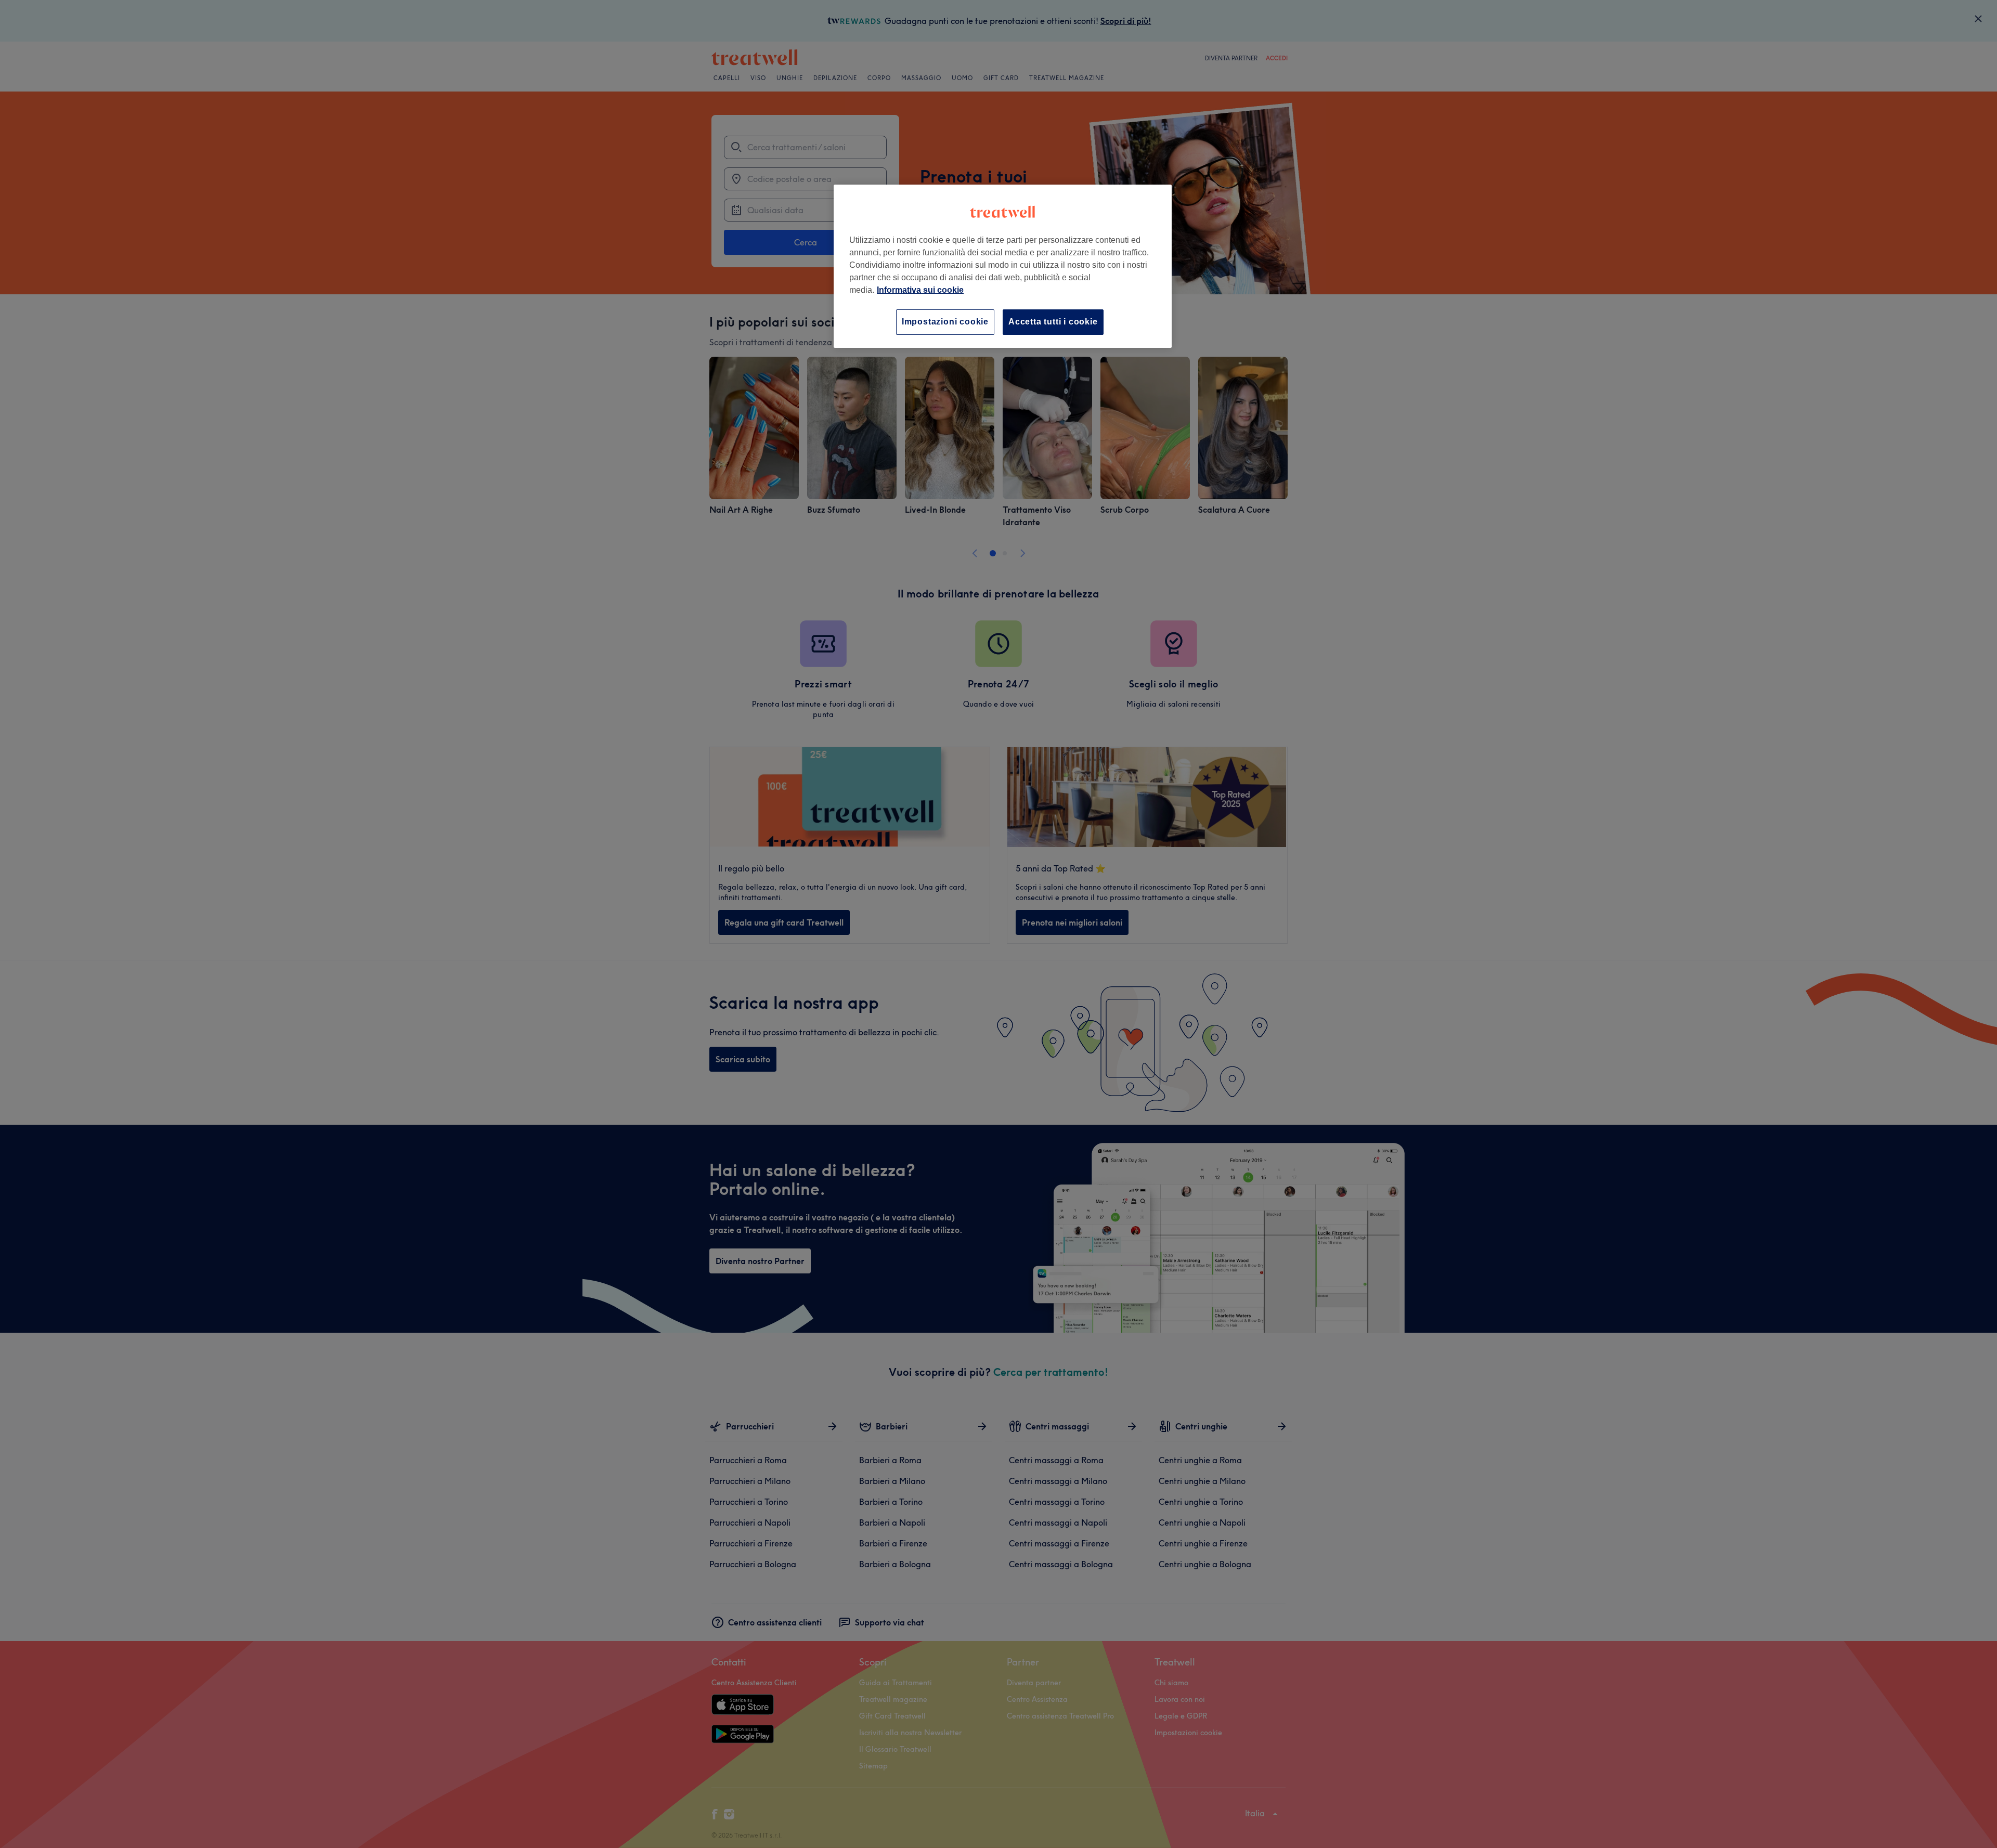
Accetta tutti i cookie (1053, 322)
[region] (1003, 266)
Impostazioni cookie (945, 322)
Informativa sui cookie (920, 290)
